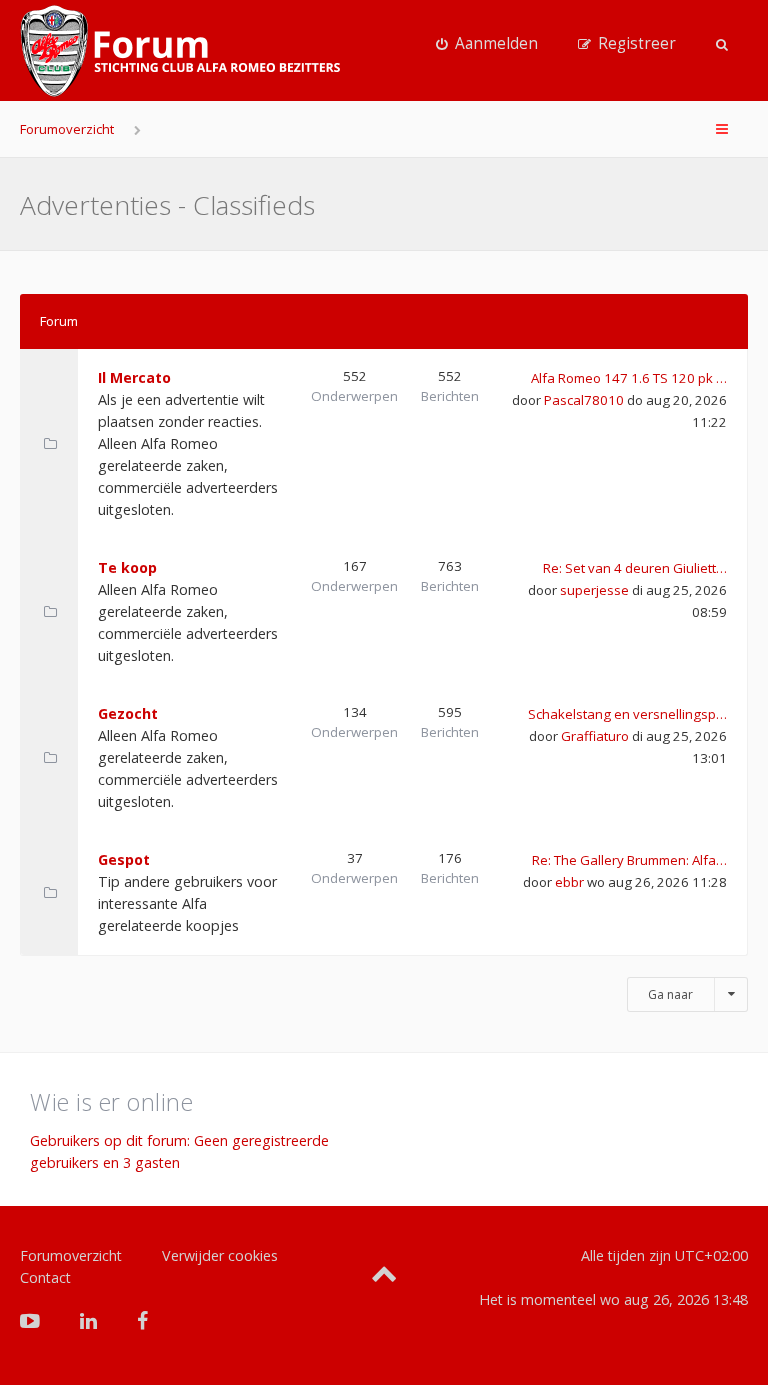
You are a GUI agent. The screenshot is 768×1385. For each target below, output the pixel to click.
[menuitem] (487, 44)
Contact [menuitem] (45, 1277)
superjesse (594, 590)
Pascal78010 (584, 400)
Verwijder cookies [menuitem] (220, 1255)
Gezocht (128, 713)
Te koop (127, 567)
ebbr (569, 882)
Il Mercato (134, 377)
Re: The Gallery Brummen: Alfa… (629, 860)
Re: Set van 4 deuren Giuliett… (635, 568)
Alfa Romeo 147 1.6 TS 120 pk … (629, 378)
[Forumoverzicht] (180, 51)
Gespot (124, 859)
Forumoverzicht (67, 129)
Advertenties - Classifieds (167, 205)
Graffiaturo (595, 736)
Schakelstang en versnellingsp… (627, 714)
